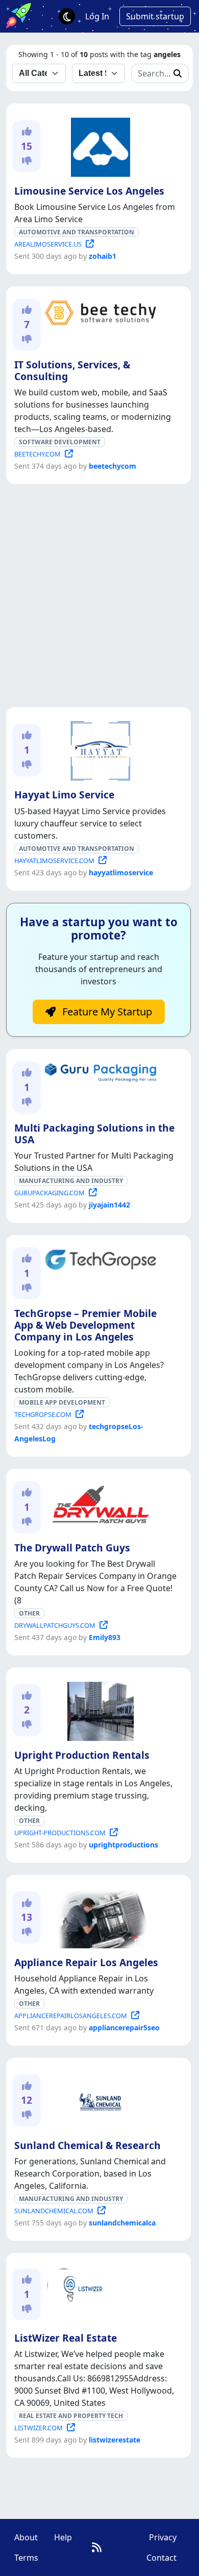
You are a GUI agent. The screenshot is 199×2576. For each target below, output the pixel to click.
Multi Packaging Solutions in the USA (94, 1134)
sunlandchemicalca (122, 2223)
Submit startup (155, 16)
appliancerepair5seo (124, 2028)
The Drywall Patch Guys (72, 1548)
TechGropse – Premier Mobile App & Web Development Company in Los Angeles (85, 1325)
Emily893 (105, 1637)
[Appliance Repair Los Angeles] (98, 1917)
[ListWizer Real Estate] (98, 2293)
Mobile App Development (62, 1402)
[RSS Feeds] (97, 2547)
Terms (26, 2558)
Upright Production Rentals (82, 1755)
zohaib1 (103, 256)
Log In (97, 16)
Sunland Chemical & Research (88, 2145)
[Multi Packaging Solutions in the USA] (98, 1071)
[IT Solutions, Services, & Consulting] (98, 311)
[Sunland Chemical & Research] (98, 2100)
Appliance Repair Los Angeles (86, 1962)
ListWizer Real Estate (66, 2338)
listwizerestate (115, 2440)
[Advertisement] (99, 596)
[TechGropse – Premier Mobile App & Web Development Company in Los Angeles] (98, 1258)
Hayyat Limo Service (64, 795)
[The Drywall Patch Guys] (98, 1503)
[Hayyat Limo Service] (98, 749)
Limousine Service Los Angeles (89, 191)
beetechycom (113, 466)
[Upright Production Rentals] (98, 1709)
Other (29, 1613)
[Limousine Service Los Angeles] (98, 145)
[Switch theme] (67, 16)
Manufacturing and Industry (71, 1181)
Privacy (163, 2537)
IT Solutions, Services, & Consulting (72, 370)
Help (63, 2537)
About (26, 2537)
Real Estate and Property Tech (71, 2416)
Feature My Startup (106, 1012)
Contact (161, 2558)
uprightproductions (123, 1845)
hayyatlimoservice (121, 873)
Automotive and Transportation (77, 232)
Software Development (60, 442)
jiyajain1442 (109, 1205)
